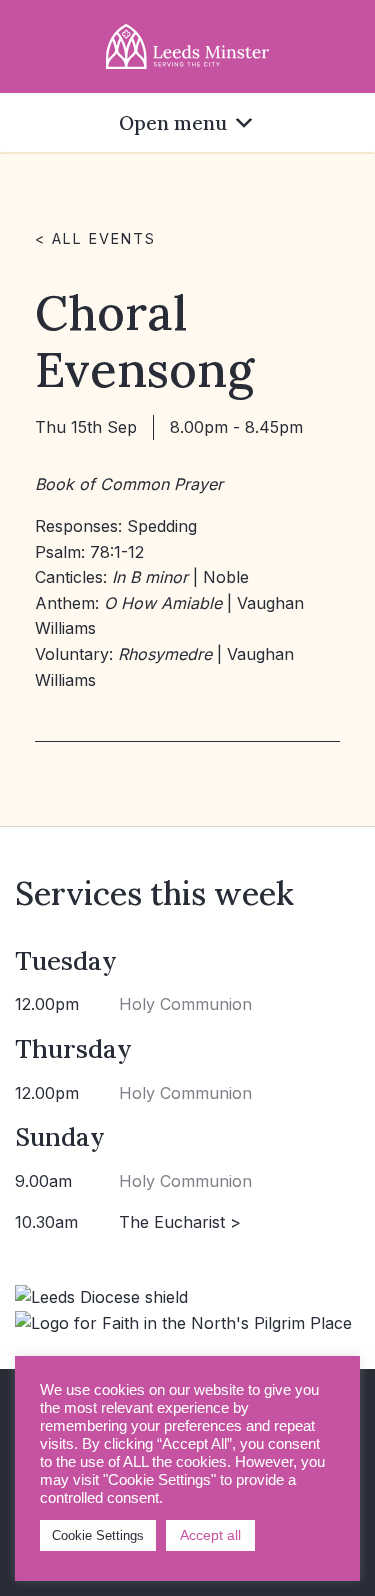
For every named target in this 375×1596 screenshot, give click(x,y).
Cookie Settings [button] (98, 1535)
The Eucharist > (180, 1222)
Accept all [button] (210, 1535)
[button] (173, 122)
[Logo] (188, 45)
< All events (95, 238)
